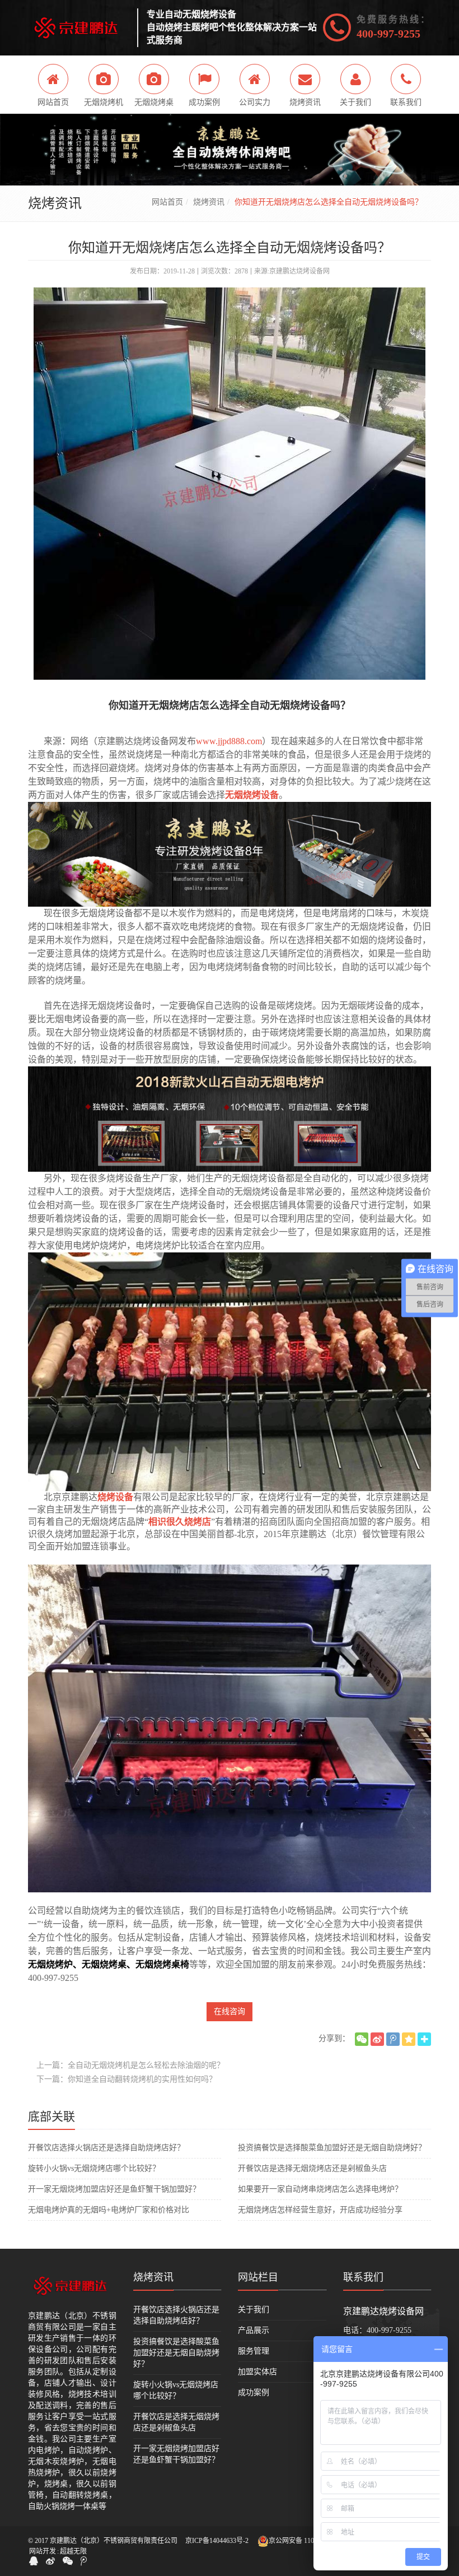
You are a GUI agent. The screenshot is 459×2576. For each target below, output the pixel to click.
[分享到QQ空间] (409, 2039)
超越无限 (73, 2551)
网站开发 (43, 2551)
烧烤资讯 (209, 202)
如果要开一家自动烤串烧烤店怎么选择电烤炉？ (320, 2189)
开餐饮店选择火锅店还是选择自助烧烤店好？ (106, 2148)
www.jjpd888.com (229, 741)
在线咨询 (230, 2011)
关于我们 (254, 2310)
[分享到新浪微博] (377, 2039)
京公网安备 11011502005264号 (313, 2541)
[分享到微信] (362, 2039)
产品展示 (254, 2330)
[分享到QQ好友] (34, 2561)
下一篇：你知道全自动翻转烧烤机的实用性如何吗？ (127, 2079)
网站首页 (167, 202)
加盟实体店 (257, 2372)
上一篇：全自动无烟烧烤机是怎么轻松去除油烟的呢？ (130, 2065)
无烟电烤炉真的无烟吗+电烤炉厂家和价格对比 (109, 2210)
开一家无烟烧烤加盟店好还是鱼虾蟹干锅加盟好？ (114, 2189)
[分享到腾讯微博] (393, 2039)
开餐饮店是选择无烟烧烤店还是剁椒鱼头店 (312, 2168)
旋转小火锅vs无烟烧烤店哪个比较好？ (94, 2168)
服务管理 (254, 2351)
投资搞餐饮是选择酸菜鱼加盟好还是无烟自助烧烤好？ (332, 2148)
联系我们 (363, 2277)
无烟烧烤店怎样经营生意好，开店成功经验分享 (320, 2210)
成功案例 (254, 2392)
